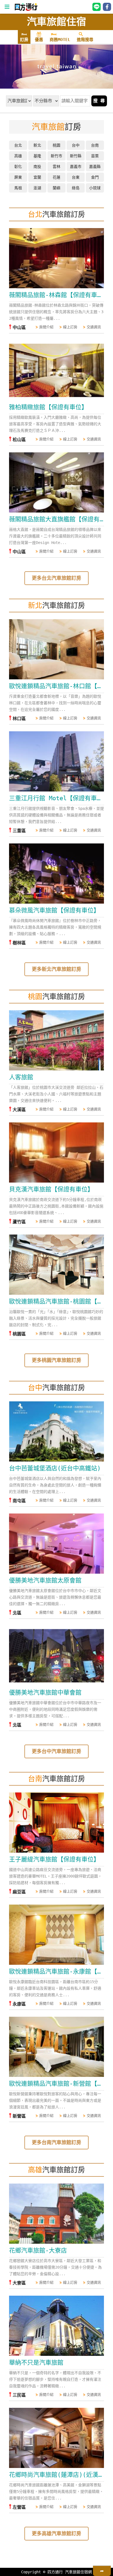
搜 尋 (99, 101)
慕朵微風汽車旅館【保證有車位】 (54, 910)
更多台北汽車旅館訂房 (56, 578)
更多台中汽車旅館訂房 (56, 1751)
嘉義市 (76, 167)
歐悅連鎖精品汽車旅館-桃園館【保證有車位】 (56, 1301)
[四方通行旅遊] (26, 10)
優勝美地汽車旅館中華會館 (45, 1692)
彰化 (18, 167)
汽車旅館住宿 (56, 22)
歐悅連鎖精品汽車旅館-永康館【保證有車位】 (56, 1971)
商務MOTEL (60, 40)
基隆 (37, 156)
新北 (37, 145)
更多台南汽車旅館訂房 (56, 2142)
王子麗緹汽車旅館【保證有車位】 (54, 1859)
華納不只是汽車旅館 (36, 2363)
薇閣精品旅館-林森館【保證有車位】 (56, 295)
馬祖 (18, 188)
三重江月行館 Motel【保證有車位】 (56, 798)
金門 (95, 177)
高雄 (18, 156)
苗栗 (95, 156)
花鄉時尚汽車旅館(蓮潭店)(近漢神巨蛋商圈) (56, 2475)
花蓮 (56, 177)
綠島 (76, 188)
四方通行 (55, 2572)
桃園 (56, 145)
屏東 (18, 177)
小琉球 (95, 188)
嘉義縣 (95, 167)
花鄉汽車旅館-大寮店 (38, 2250)
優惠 (39, 40)
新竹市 (56, 156)
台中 (76, 145)
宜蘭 (37, 177)
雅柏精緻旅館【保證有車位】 (48, 407)
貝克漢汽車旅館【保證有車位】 (51, 1189)
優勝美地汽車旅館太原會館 (45, 1580)
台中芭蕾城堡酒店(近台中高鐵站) (55, 1468)
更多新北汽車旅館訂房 (56, 969)
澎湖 (37, 188)
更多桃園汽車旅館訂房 (56, 1360)
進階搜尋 (85, 40)
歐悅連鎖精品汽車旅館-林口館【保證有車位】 (56, 686)
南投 (37, 167)
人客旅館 (21, 1077)
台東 (76, 177)
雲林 (56, 167)
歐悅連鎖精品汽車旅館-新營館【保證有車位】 (56, 2084)
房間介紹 (46, 327)
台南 (95, 145)
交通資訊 (94, 327)
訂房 (24, 40)
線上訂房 (70, 327)
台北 (18, 145)
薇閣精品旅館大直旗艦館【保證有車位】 (56, 519)
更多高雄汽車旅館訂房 (56, 2533)
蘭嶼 (56, 188)
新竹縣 (76, 156)
